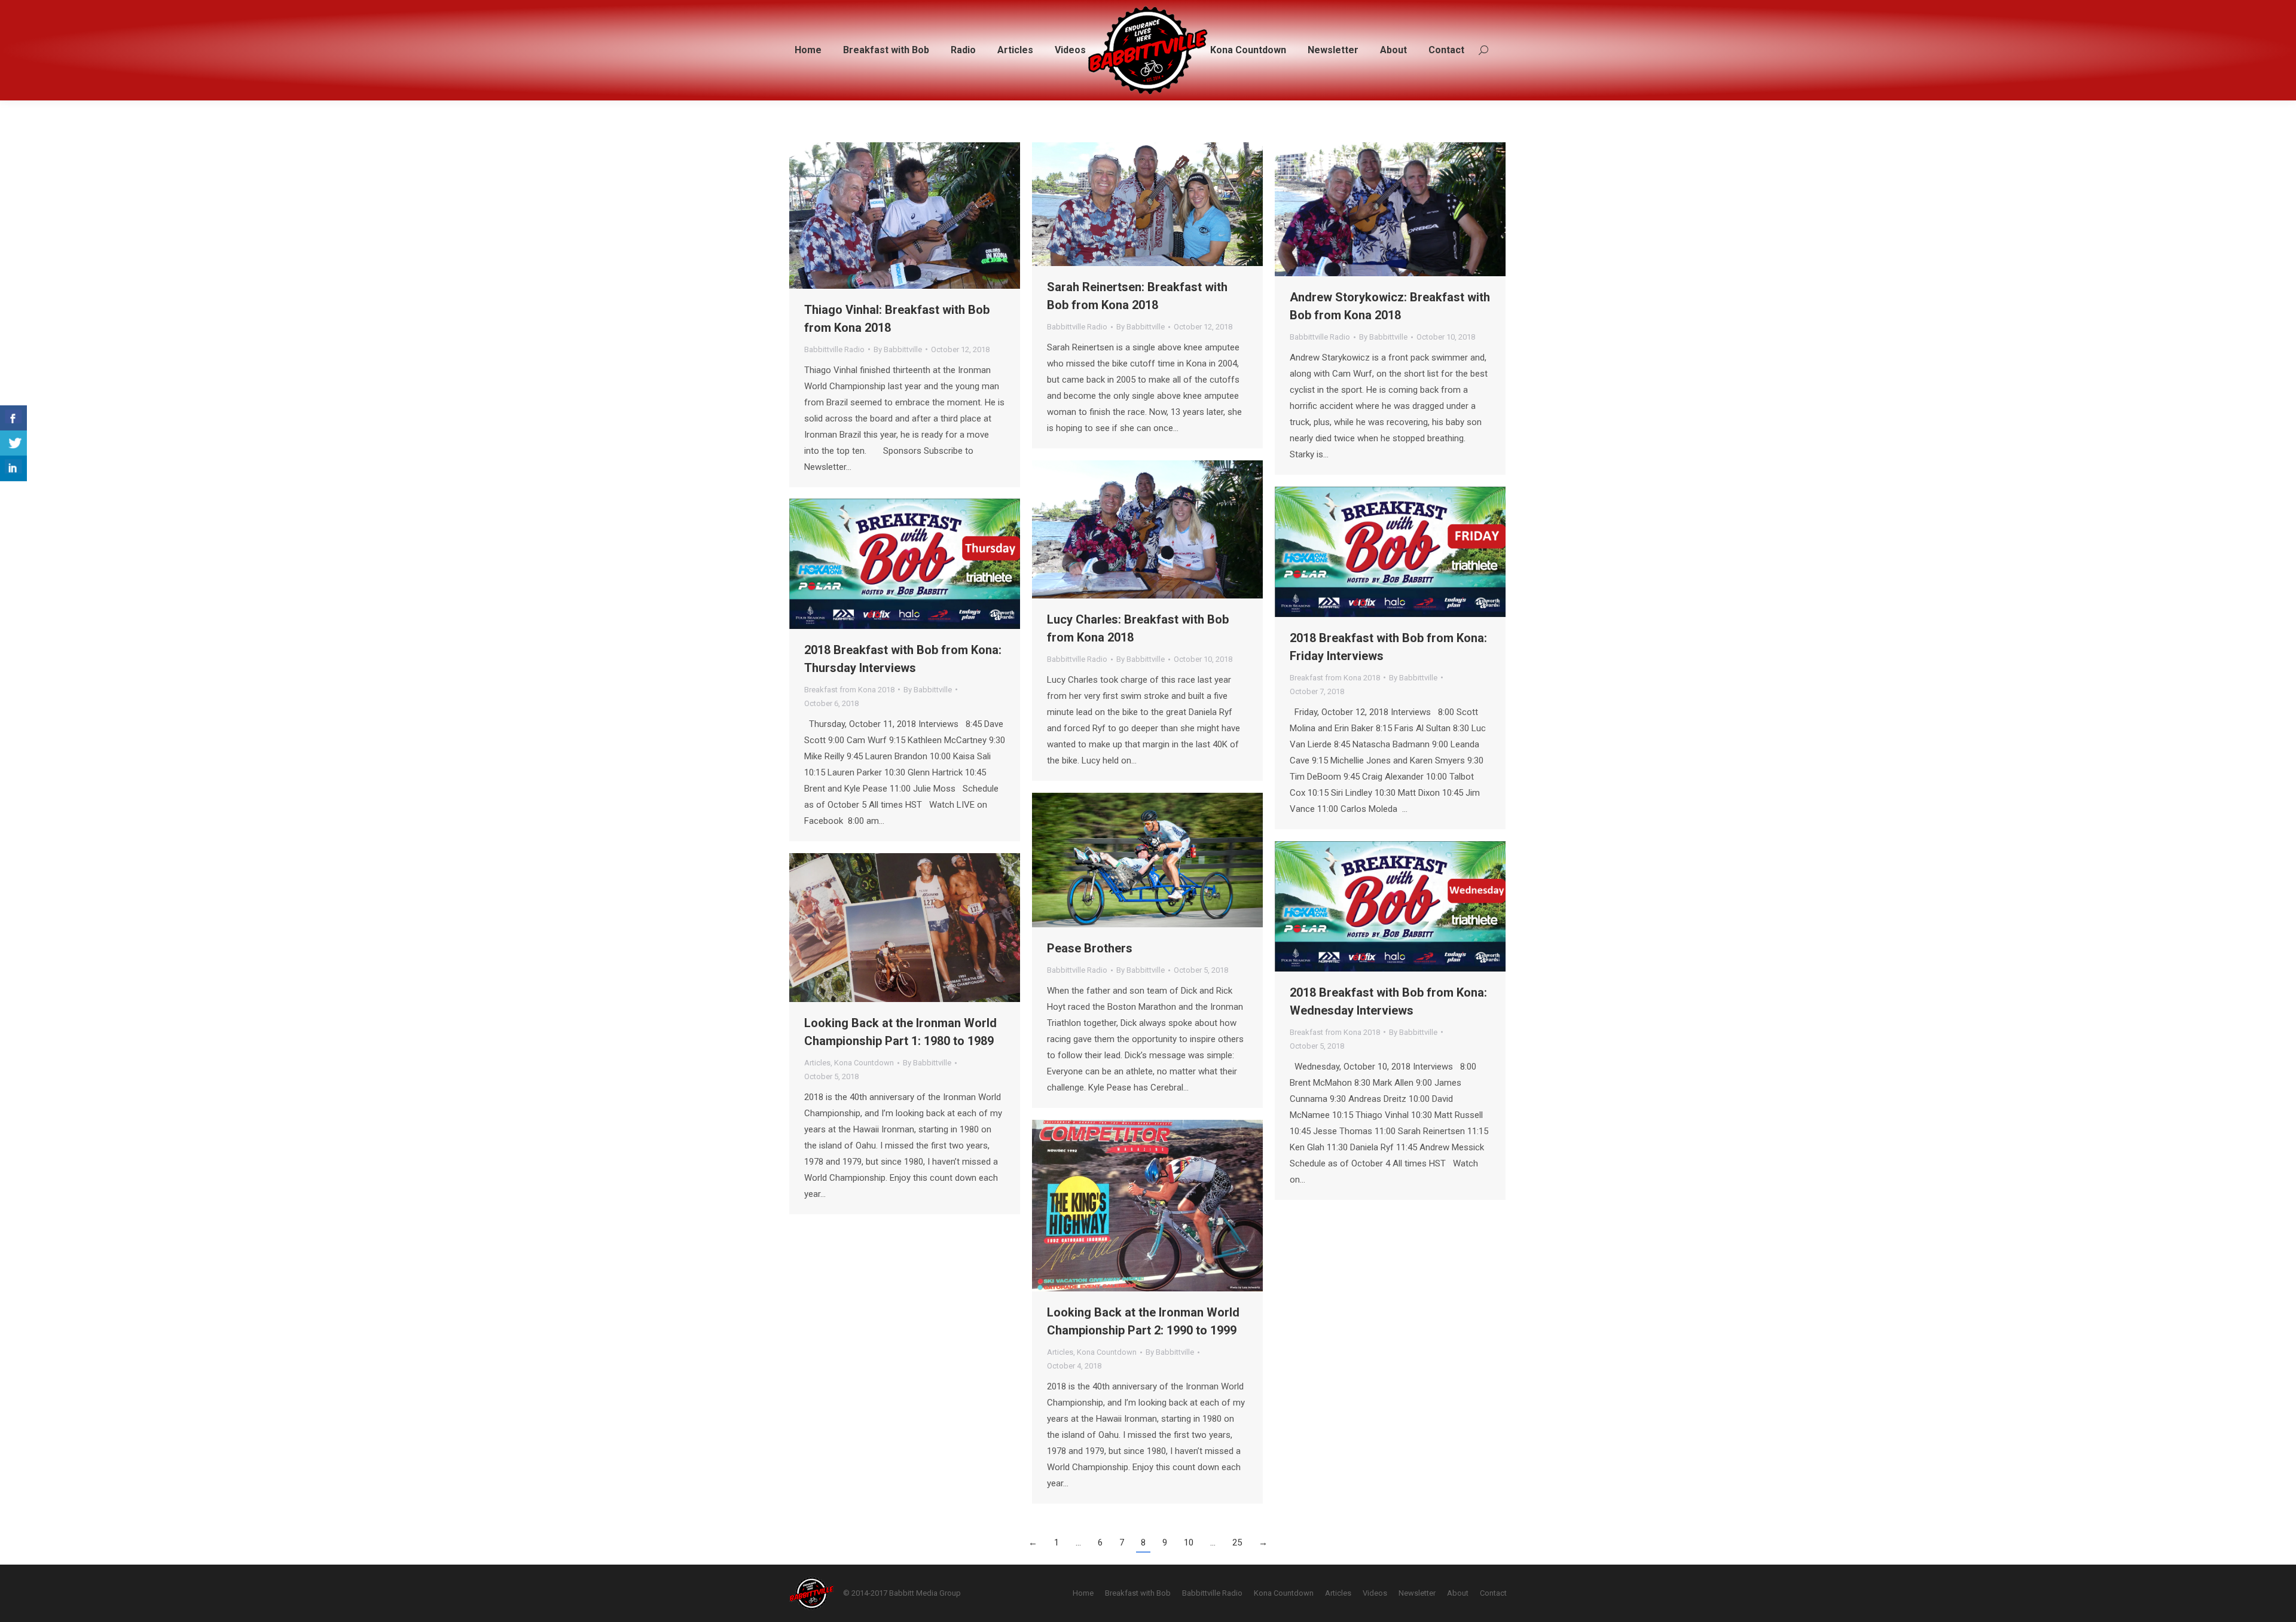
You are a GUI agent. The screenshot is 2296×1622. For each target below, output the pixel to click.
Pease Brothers (1090, 948)
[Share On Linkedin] (13, 468)
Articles (817, 1063)
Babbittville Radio (834, 349)
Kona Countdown (864, 1063)
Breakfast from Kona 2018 (1335, 678)
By (898, 349)
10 (1189, 1542)
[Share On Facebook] (13, 418)
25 (1237, 1542)
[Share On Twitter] (13, 443)
